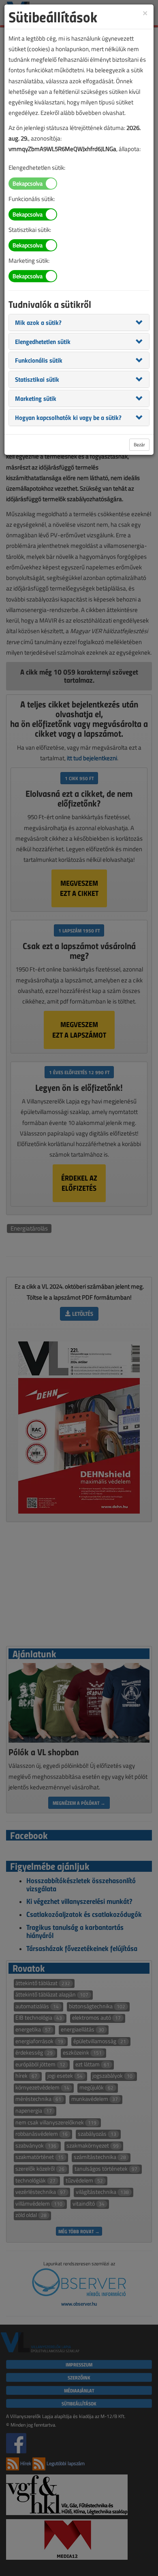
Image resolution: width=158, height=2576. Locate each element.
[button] (38, 322)
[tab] (79, 322)
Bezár (139, 444)
